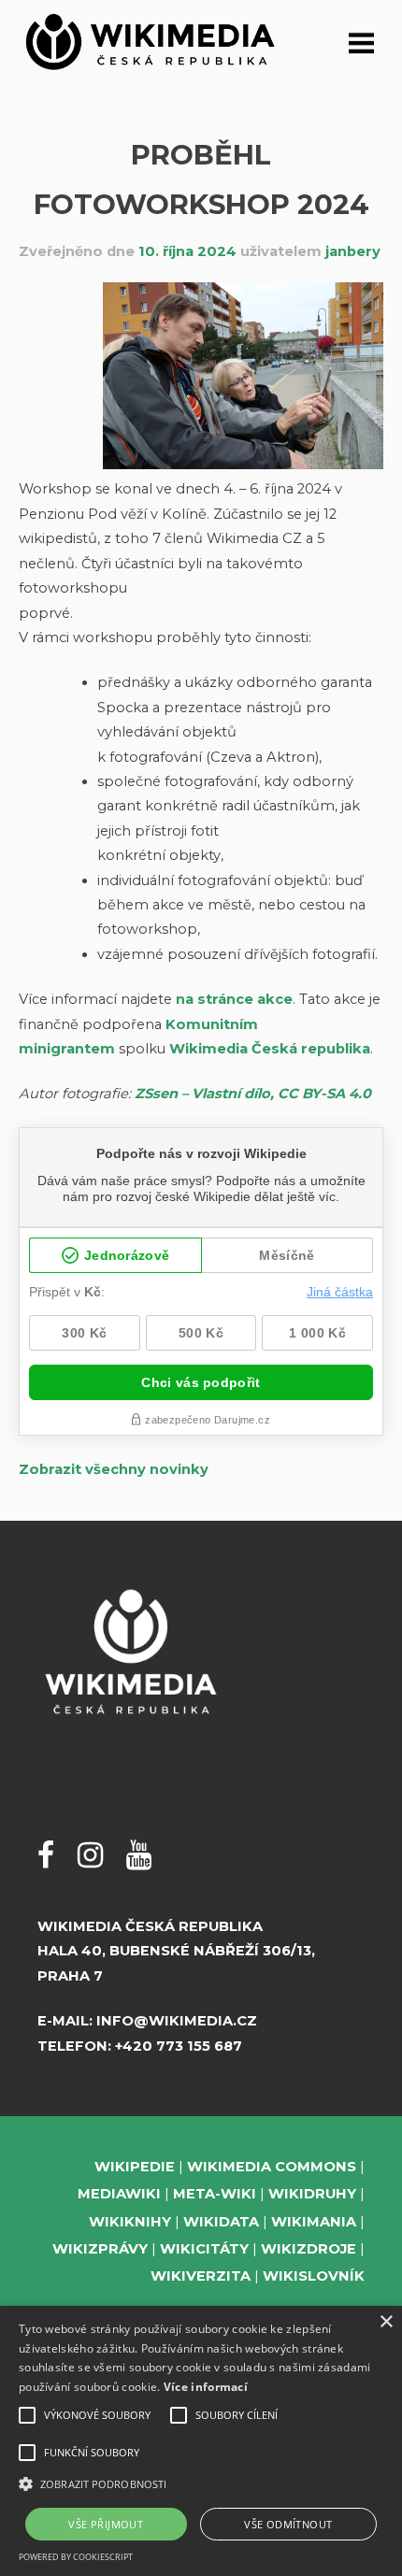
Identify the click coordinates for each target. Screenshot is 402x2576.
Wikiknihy (130, 2222)
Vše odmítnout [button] (288, 2524)
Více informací (206, 2387)
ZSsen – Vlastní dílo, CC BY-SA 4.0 (253, 1094)
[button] (201, 2484)
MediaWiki (119, 2194)
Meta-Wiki (215, 2194)
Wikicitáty (204, 2249)
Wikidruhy (312, 2194)
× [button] (386, 2322)
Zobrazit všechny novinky (114, 1469)
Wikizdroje (309, 2249)
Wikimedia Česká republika (270, 1049)
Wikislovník (314, 2276)
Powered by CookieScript (76, 2557)
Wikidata (221, 2222)
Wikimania (314, 2222)
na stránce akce (234, 999)
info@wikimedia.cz (177, 2021)
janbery (353, 251)
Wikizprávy (100, 2249)
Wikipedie (135, 2167)
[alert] (201, 2441)
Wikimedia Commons (272, 2167)
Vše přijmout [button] (106, 2524)
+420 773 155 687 (179, 2046)
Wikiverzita (201, 2276)
